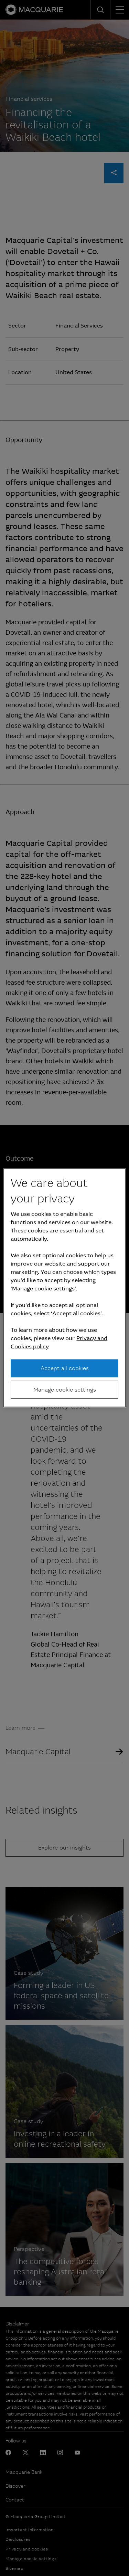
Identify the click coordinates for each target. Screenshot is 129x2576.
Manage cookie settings (65, 1390)
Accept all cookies (65, 1368)
